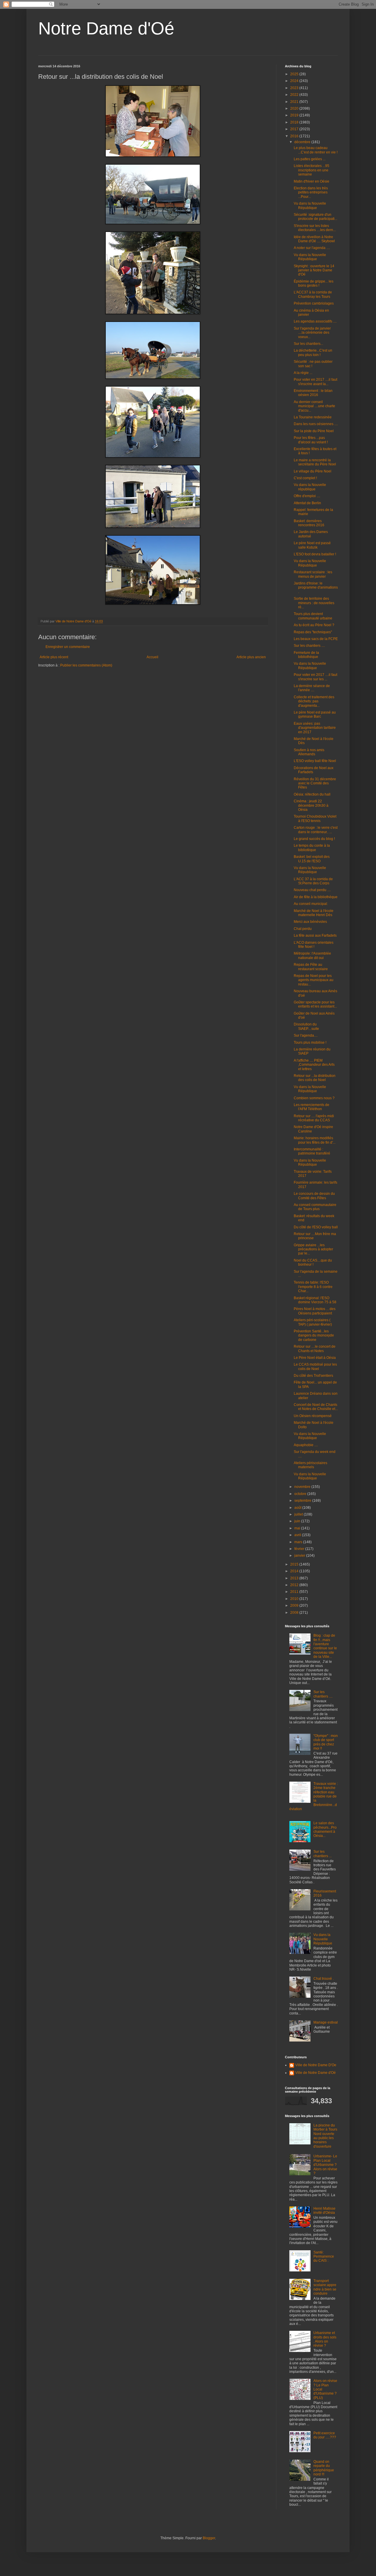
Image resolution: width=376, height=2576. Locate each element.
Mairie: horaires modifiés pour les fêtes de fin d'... (315, 1140)
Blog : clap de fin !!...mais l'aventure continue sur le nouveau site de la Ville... (325, 1646)
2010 (295, 1599)
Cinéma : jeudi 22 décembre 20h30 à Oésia (311, 805)
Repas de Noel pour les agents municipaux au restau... (314, 980)
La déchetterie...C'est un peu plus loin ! (313, 353)
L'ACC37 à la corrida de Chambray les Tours (313, 294)
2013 (295, 1578)
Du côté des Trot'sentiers (313, 1376)
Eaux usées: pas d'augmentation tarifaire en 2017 (315, 728)
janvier (300, 1556)
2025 (295, 74)
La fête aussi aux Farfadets (315, 935)
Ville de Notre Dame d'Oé (315, 2073)
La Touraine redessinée (313, 417)
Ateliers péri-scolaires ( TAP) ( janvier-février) (313, 1322)
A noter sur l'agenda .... (312, 248)
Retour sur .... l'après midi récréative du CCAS (314, 1118)
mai (298, 1528)
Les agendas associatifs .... (315, 321)
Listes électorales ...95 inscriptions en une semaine (312, 170)
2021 (295, 102)
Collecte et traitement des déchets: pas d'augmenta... (314, 701)
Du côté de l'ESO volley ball (316, 1227)
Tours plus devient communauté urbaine (313, 616)
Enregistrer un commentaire (68, 647)
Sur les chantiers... (308, 344)
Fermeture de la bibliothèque (306, 655)
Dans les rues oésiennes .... (316, 424)
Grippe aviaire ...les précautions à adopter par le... (313, 1249)
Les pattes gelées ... (310, 159)
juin (298, 1521)
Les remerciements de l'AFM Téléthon (312, 1107)
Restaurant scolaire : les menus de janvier (313, 574)
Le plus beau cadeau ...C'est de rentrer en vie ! (316, 150)
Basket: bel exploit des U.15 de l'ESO (312, 859)
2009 (295, 1606)
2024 (295, 81)
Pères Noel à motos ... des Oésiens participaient (315, 1311)
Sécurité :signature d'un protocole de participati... (315, 217)
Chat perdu (303, 929)
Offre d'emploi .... (307, 496)
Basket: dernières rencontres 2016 (309, 523)
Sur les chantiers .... (309, 646)
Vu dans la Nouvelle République (310, 206)
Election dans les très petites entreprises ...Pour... (311, 192)
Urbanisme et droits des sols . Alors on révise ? (325, 2339)
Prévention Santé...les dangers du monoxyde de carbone (314, 1335)
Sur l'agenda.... (306, 1035)
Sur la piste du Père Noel (314, 431)
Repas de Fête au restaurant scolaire (311, 967)
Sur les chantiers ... (323, 1854)
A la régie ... (303, 373)
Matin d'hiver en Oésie (312, 181)
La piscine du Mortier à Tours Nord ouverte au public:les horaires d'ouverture (325, 2136)
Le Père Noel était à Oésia (315, 1358)
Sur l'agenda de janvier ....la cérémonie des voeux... (312, 333)
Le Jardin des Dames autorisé (311, 534)
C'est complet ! (305, 478)
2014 (295, 1571)
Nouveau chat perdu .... (312, 890)
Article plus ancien (251, 657)
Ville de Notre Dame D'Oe (316, 2065)
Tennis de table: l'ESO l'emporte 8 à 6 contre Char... (313, 1287)
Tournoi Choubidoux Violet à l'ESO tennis (315, 818)
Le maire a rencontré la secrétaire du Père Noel (315, 462)
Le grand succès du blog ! (314, 839)
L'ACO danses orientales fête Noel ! (314, 945)
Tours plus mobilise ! (310, 1043)
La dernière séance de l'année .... (312, 688)
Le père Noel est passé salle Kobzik (312, 545)
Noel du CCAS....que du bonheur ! (313, 1262)
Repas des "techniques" (313, 632)
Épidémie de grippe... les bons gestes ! (314, 283)
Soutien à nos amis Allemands (309, 752)
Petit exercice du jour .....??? (325, 2435)
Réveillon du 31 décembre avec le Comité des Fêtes (315, 783)
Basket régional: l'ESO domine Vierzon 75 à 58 (315, 1300)
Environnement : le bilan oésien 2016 (313, 393)
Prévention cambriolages (314, 303)
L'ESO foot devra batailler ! (315, 554)
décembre (303, 142)
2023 (295, 88)
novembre (303, 1487)
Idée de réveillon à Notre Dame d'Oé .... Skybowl (314, 239)
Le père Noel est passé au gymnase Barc (315, 714)
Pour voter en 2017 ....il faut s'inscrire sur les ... (315, 677)
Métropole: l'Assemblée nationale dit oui (312, 955)
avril (298, 1535)
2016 (295, 136)
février (300, 1549)
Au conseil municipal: (311, 904)
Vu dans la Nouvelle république (310, 487)
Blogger (209, 2538)
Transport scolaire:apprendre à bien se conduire (325, 2287)
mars (299, 1542)
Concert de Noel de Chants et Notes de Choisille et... (316, 1407)
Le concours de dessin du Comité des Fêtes (314, 1196)
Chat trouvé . (324, 1979)
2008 (295, 1613)
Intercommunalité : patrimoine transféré (312, 1151)
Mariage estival (326, 2022)
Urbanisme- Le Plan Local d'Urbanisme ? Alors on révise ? (325, 2165)
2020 (295, 108)
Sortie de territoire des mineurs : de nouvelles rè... (314, 603)
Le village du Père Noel (313, 471)
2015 (295, 1564)
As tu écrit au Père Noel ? (314, 625)
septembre (303, 1501)
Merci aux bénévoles (310, 922)
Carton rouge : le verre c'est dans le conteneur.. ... (316, 830)
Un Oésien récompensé (313, 1416)
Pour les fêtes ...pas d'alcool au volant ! (311, 440)
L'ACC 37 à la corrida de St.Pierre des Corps (313, 881)
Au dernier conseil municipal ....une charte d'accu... (314, 406)
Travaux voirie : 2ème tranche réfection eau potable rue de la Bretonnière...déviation (314, 1796)
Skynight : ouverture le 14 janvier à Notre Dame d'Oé (314, 270)
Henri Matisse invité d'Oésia (324, 2211)
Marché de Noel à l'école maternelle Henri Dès (314, 913)
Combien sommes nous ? (314, 1098)
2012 (295, 1585)
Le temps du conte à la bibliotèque (312, 848)
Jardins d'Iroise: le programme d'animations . (316, 588)
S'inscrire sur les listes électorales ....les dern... (315, 228)
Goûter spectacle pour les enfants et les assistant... (315, 1004)
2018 (295, 122)
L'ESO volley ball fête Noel (315, 761)
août (298, 1508)
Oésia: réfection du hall (312, 794)
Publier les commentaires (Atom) (86, 665)
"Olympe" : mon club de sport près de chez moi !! (326, 1742)
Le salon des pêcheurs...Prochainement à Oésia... (325, 1829)
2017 (295, 129)
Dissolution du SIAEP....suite (306, 1026)
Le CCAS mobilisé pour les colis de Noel (315, 1366)
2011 (295, 1592)
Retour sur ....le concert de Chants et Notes (315, 1349)
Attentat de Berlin (307, 503)
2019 (295, 115)
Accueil (152, 657)
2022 (295, 95)
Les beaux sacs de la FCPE (316, 639)
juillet (299, 1514)
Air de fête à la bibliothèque (316, 897)
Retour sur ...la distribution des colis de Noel (315, 1078)
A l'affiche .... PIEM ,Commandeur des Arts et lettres (314, 1065)
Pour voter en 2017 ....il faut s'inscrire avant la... (315, 382)
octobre (301, 1494)
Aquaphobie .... (306, 1445)
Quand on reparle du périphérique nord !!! (324, 2468)
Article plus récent (54, 657)
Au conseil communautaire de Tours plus (315, 1207)
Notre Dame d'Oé (106, 28)
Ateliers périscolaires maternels (310, 1465)
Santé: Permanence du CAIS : (324, 2257)
